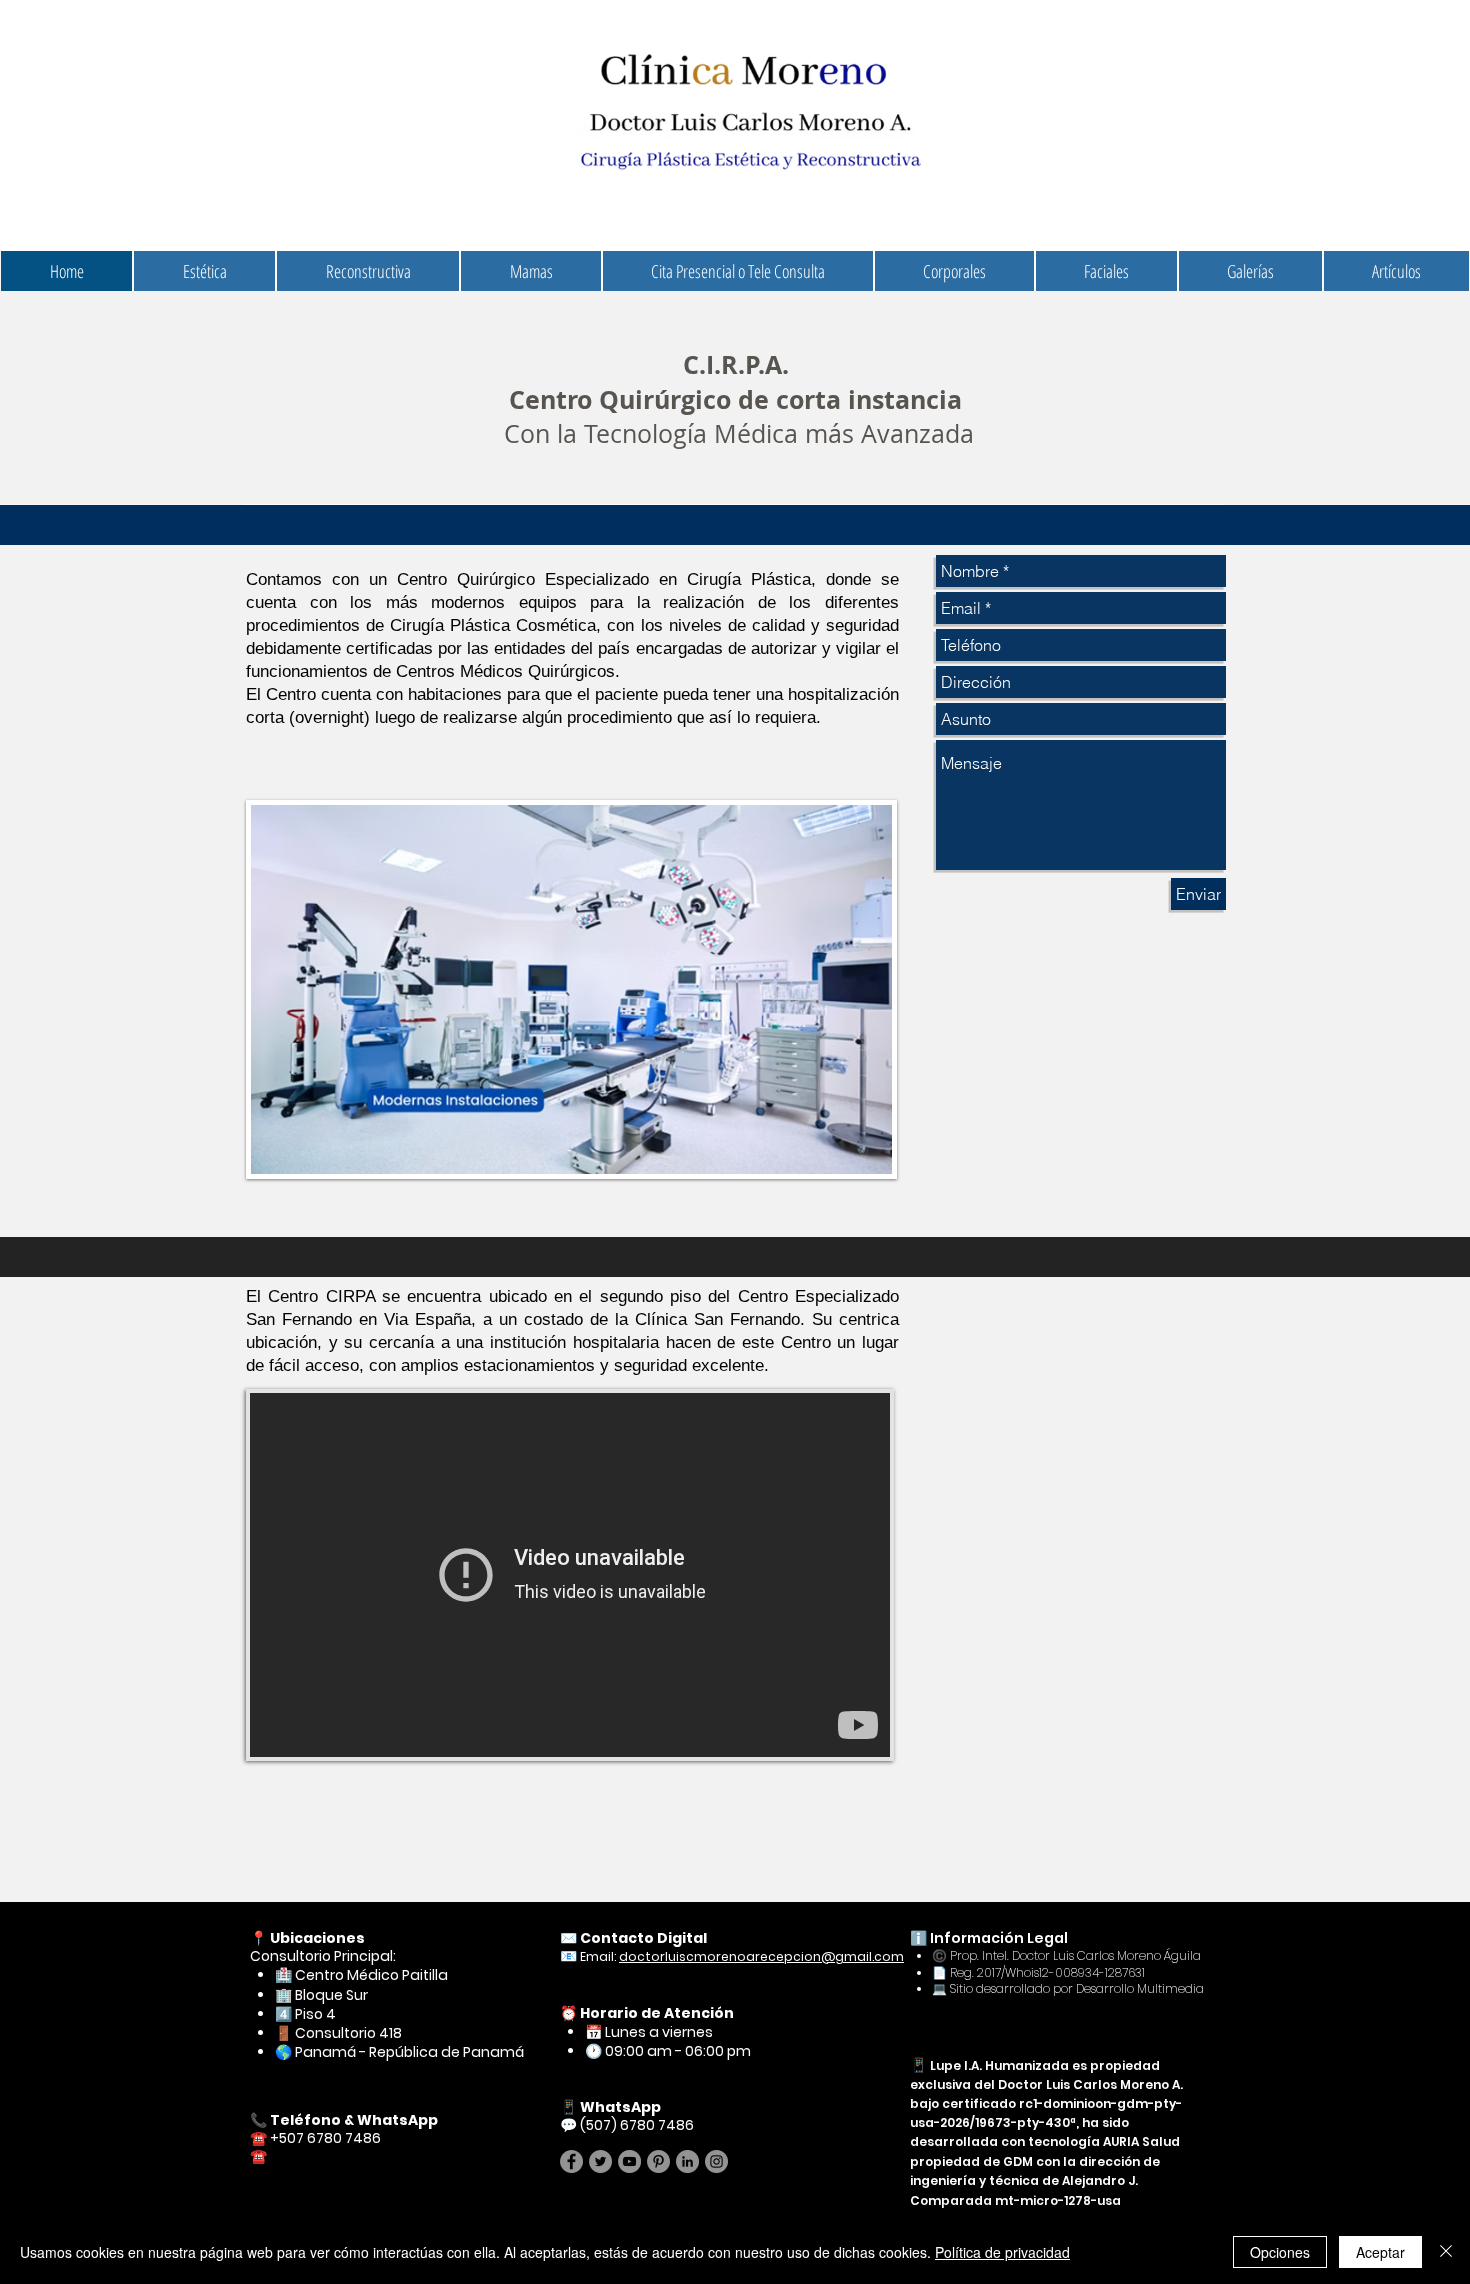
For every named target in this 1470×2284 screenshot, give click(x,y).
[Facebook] (571, 2161)
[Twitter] (600, 2161)
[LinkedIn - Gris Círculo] (687, 2161)
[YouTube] (629, 2161)
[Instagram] (716, 2161)
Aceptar (1380, 2252)
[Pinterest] (658, 2161)
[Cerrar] (1446, 2252)
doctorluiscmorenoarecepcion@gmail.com (761, 1956)
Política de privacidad (1002, 2252)
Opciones (1280, 2252)
